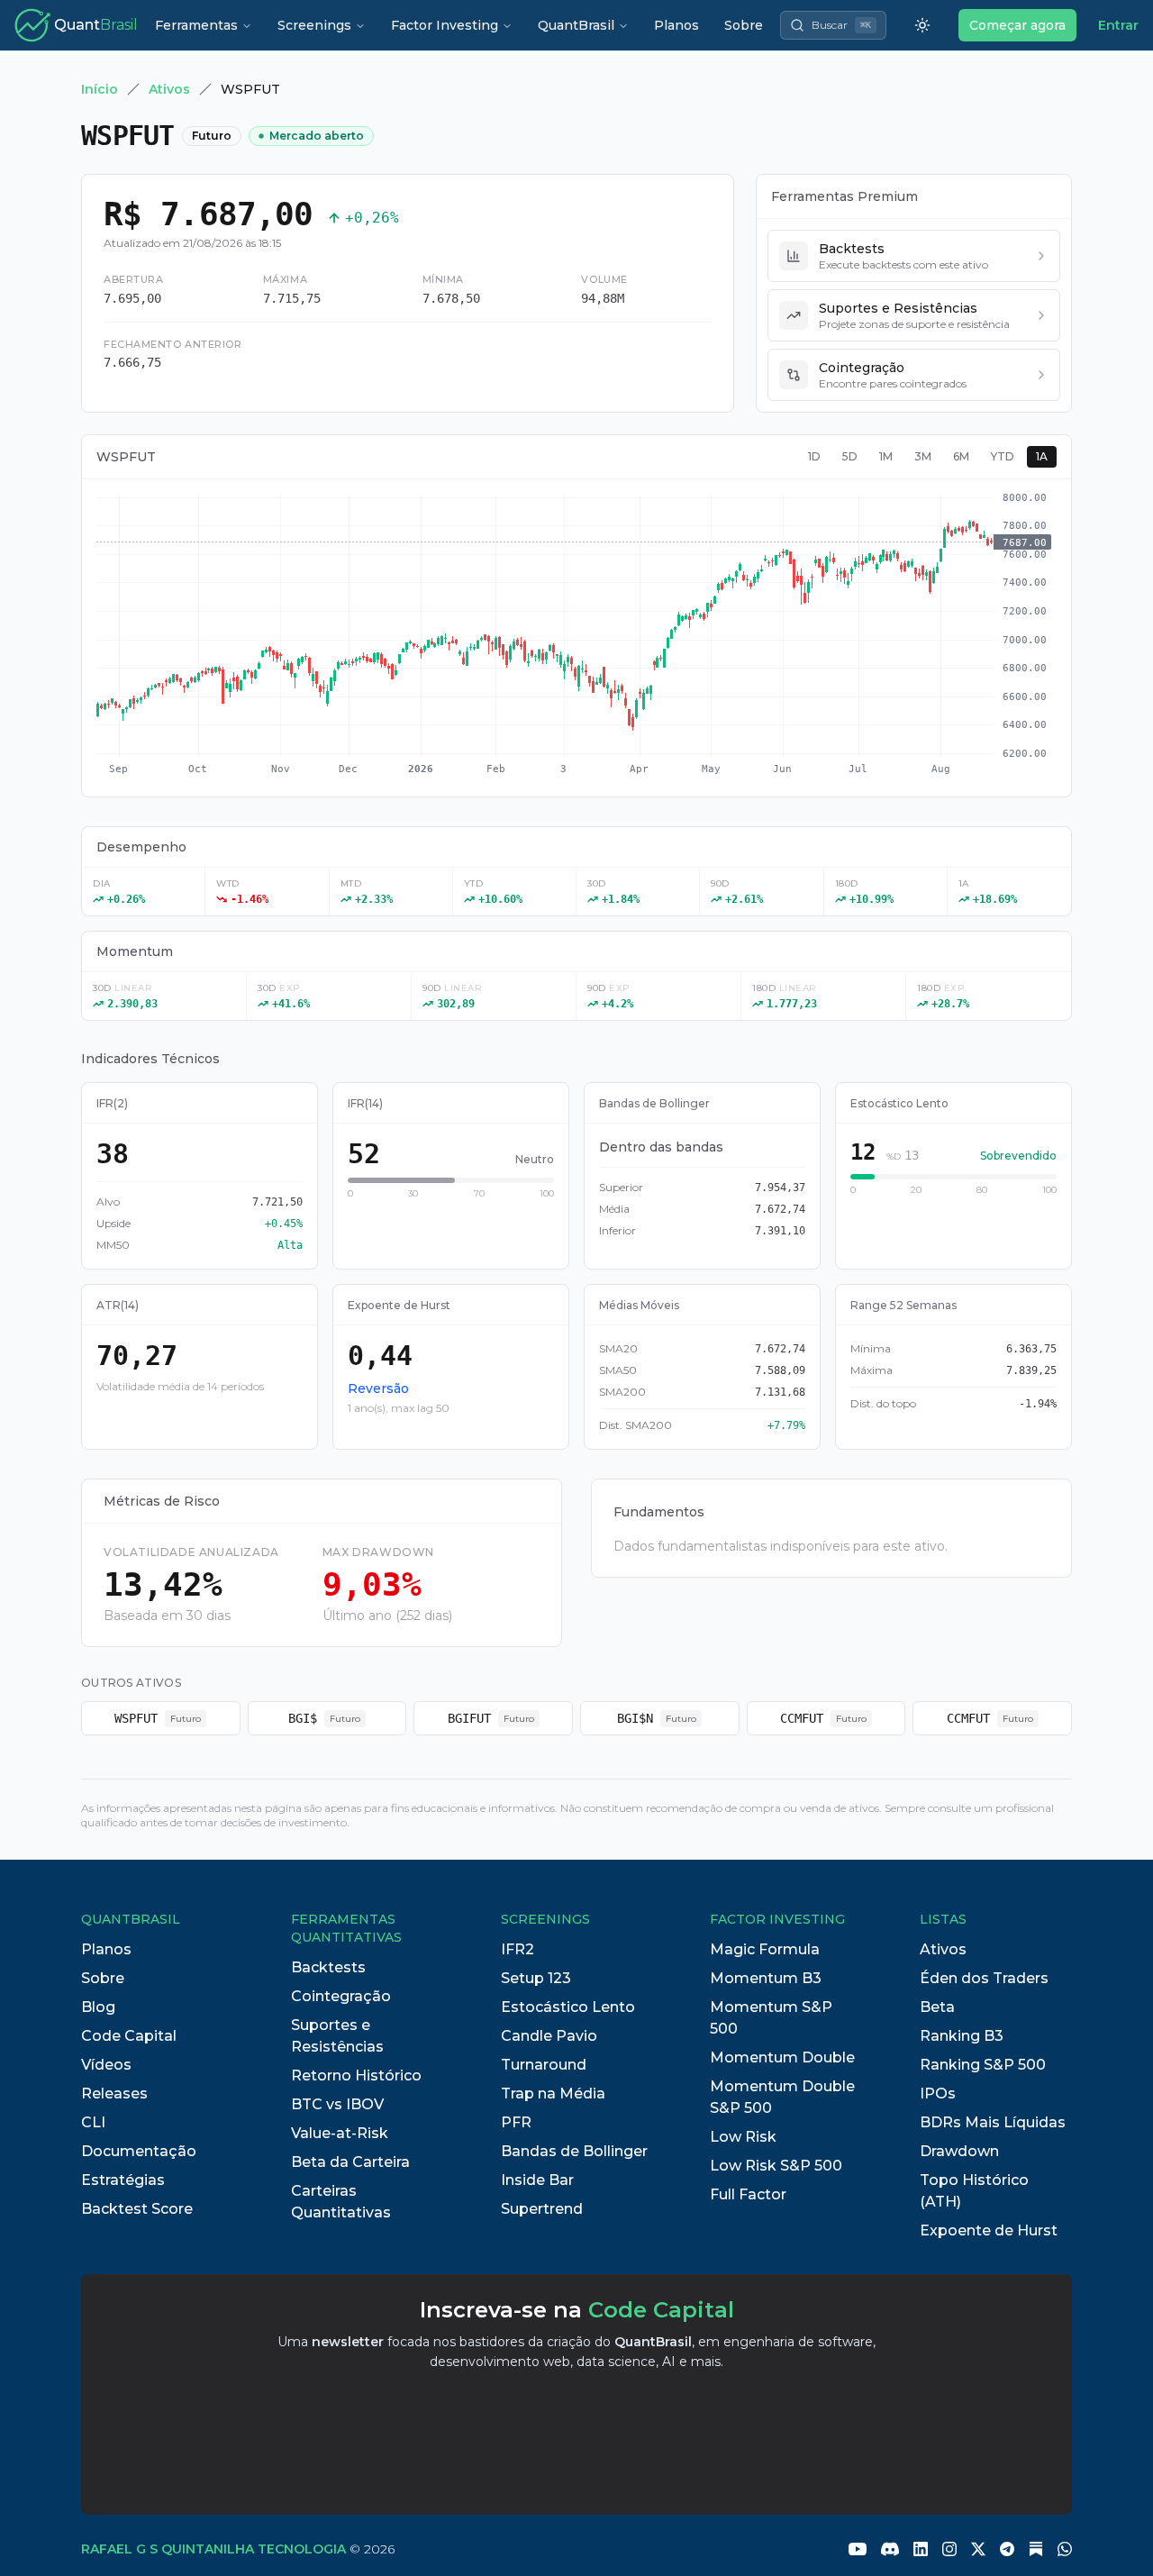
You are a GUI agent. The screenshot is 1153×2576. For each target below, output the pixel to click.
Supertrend (542, 2209)
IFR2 (517, 1949)
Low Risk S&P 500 (776, 2166)
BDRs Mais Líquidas (993, 2122)
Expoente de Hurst (989, 2230)
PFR (516, 2122)
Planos (676, 25)
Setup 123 (536, 1978)
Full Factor (748, 2194)
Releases (114, 2094)
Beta (937, 2007)
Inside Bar (537, 2180)
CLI (93, 2122)
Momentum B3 (766, 1978)
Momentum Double (782, 2057)
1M (886, 456)
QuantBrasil (576, 25)
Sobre (744, 25)
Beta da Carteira (350, 2162)
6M (961, 456)
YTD (1003, 456)
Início (100, 89)
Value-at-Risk (340, 2133)
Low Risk (743, 2137)
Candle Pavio (549, 2036)
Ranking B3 (962, 2036)
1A (1042, 456)
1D (814, 456)
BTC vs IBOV (337, 2104)
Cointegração (341, 1996)
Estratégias (123, 2180)
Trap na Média (553, 2094)
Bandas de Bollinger (574, 2151)
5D (850, 456)
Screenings (314, 25)
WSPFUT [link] (250, 89)
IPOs (938, 2094)
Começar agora (1017, 25)
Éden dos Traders (984, 1978)
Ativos (169, 89)
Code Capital (129, 2036)
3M (923, 456)
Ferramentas (196, 25)
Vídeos (106, 2065)
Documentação (139, 2151)
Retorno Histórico (356, 2075)
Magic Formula (765, 1949)
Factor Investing (445, 25)
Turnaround (544, 2065)
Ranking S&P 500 (983, 2065)
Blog (98, 2007)
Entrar (1118, 25)
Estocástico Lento (568, 2007)
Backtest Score (137, 2209)
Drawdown (959, 2151)
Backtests (328, 1967)
